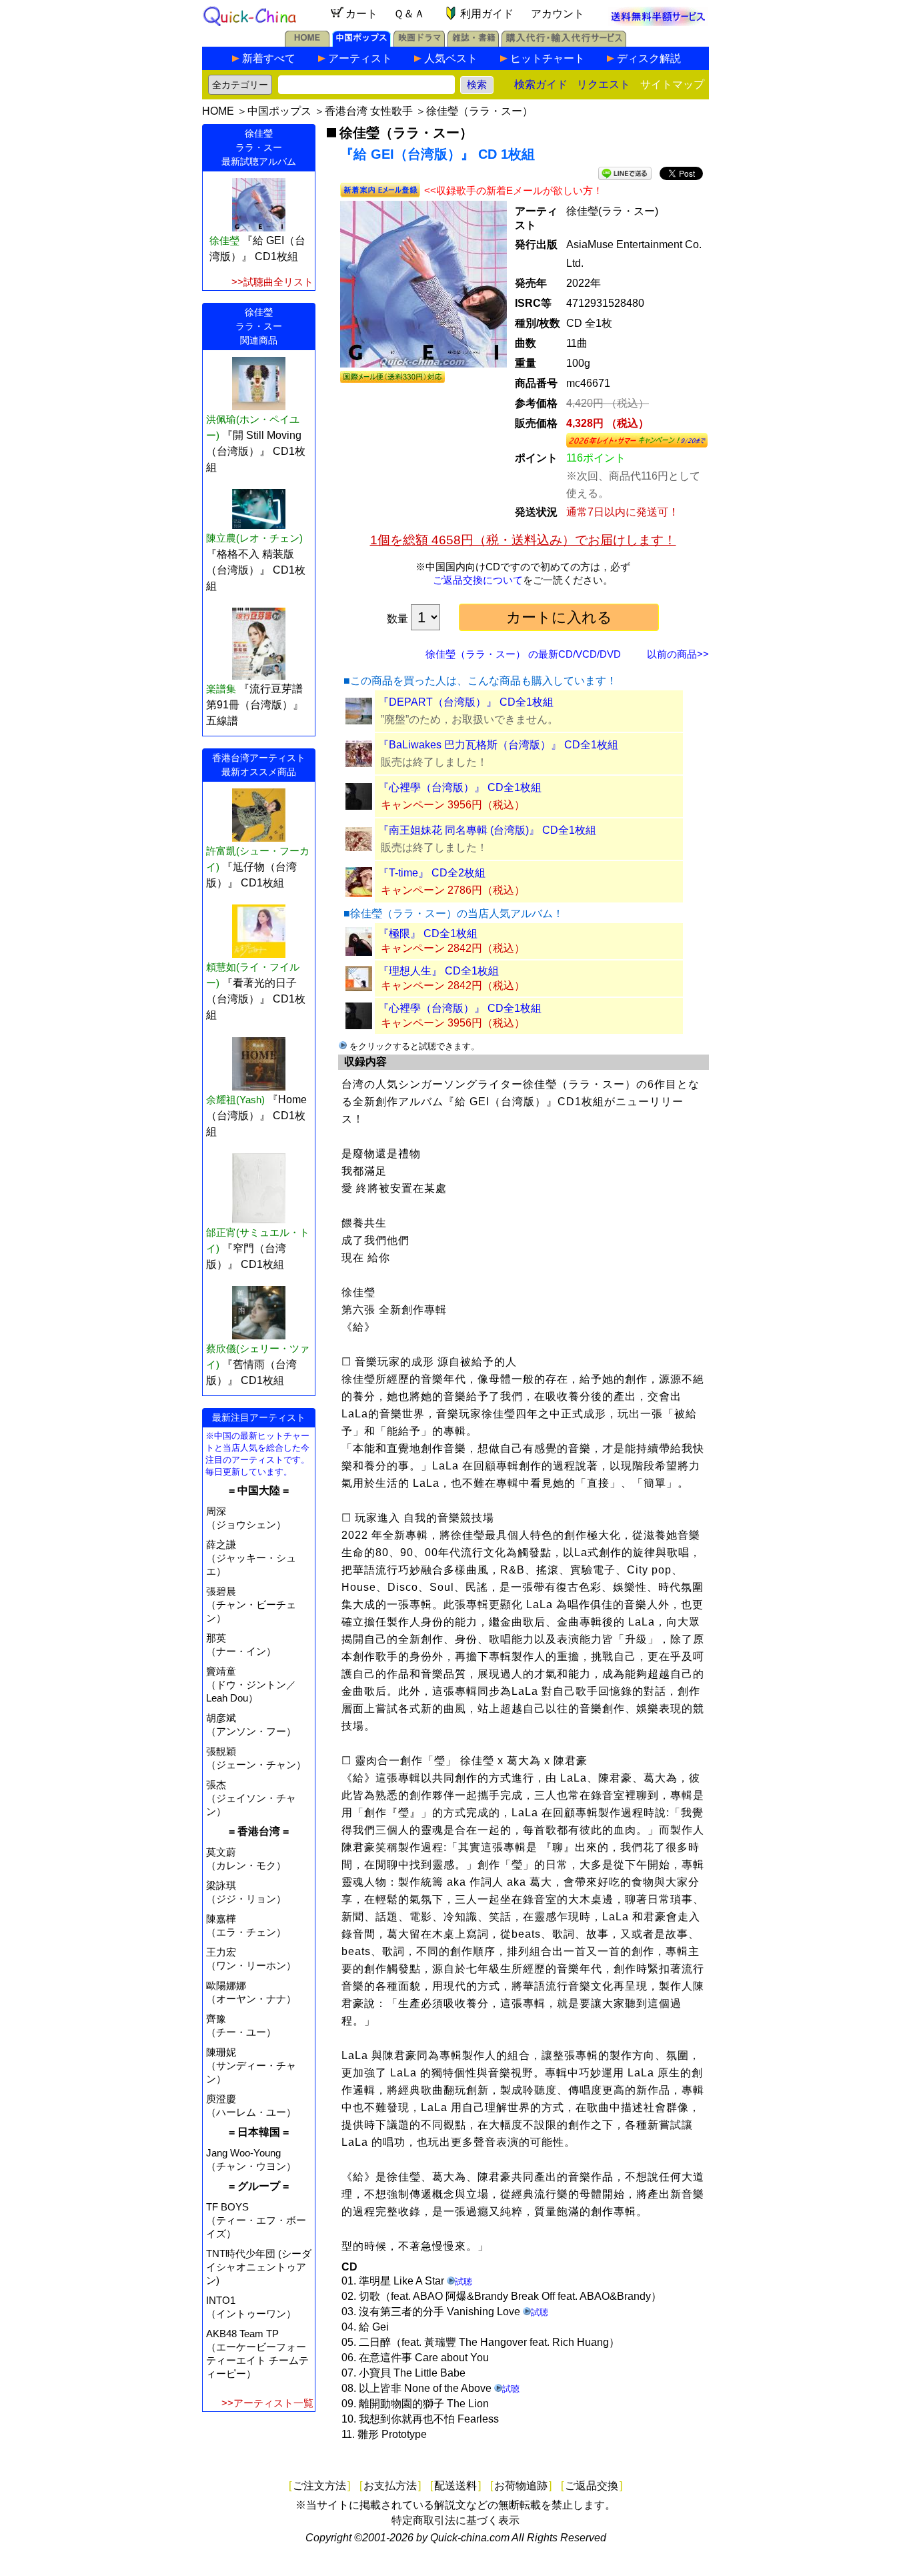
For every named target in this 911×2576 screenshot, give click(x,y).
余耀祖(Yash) (235, 1100)
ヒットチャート (548, 58)
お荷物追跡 (521, 2486)
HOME (218, 111)
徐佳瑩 (224, 240)
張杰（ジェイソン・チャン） (251, 1798)
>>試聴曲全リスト (272, 282)
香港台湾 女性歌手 (369, 111)
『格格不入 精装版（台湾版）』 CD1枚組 (256, 570)
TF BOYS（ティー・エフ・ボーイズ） (256, 2220)
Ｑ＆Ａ (409, 14)
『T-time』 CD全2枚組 (432, 873)
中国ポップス (279, 111)
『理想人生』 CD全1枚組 (438, 971)
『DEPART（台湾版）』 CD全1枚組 (466, 702)
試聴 (464, 2282)
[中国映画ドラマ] (419, 43)
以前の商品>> (678, 654)
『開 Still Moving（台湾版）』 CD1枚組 (256, 451)
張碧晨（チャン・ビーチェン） (251, 1604)
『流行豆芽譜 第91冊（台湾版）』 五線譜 (255, 705)
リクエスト (604, 84)
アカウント (558, 14)
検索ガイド (541, 84)
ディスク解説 (649, 58)
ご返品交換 (592, 2486)
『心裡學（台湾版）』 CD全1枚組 (460, 787)
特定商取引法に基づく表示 (455, 2520)
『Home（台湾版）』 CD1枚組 (256, 1116)
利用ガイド (487, 14)
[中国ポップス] (361, 43)
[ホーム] (307, 43)
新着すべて (269, 58)
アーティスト (360, 58)
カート (361, 14)
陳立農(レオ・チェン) (254, 538)
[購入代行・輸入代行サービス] (564, 43)
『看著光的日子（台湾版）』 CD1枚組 (256, 999)
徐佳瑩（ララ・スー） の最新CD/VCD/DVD (523, 654)
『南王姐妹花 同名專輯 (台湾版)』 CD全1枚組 (487, 830)
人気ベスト (451, 58)
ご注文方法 (319, 2486)
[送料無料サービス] (658, 22)
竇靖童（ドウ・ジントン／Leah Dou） (251, 1685)
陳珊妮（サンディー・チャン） (251, 2065)
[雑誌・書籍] (473, 43)
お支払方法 (390, 2486)
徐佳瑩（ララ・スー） (480, 111)
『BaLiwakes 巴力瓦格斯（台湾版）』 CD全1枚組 (498, 745)
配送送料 (455, 2486)
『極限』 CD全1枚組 (428, 933)
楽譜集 (221, 689)
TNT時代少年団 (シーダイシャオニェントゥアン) (259, 2267)
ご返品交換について (478, 580)
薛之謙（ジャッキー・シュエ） (251, 1558)
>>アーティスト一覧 (267, 2403)
